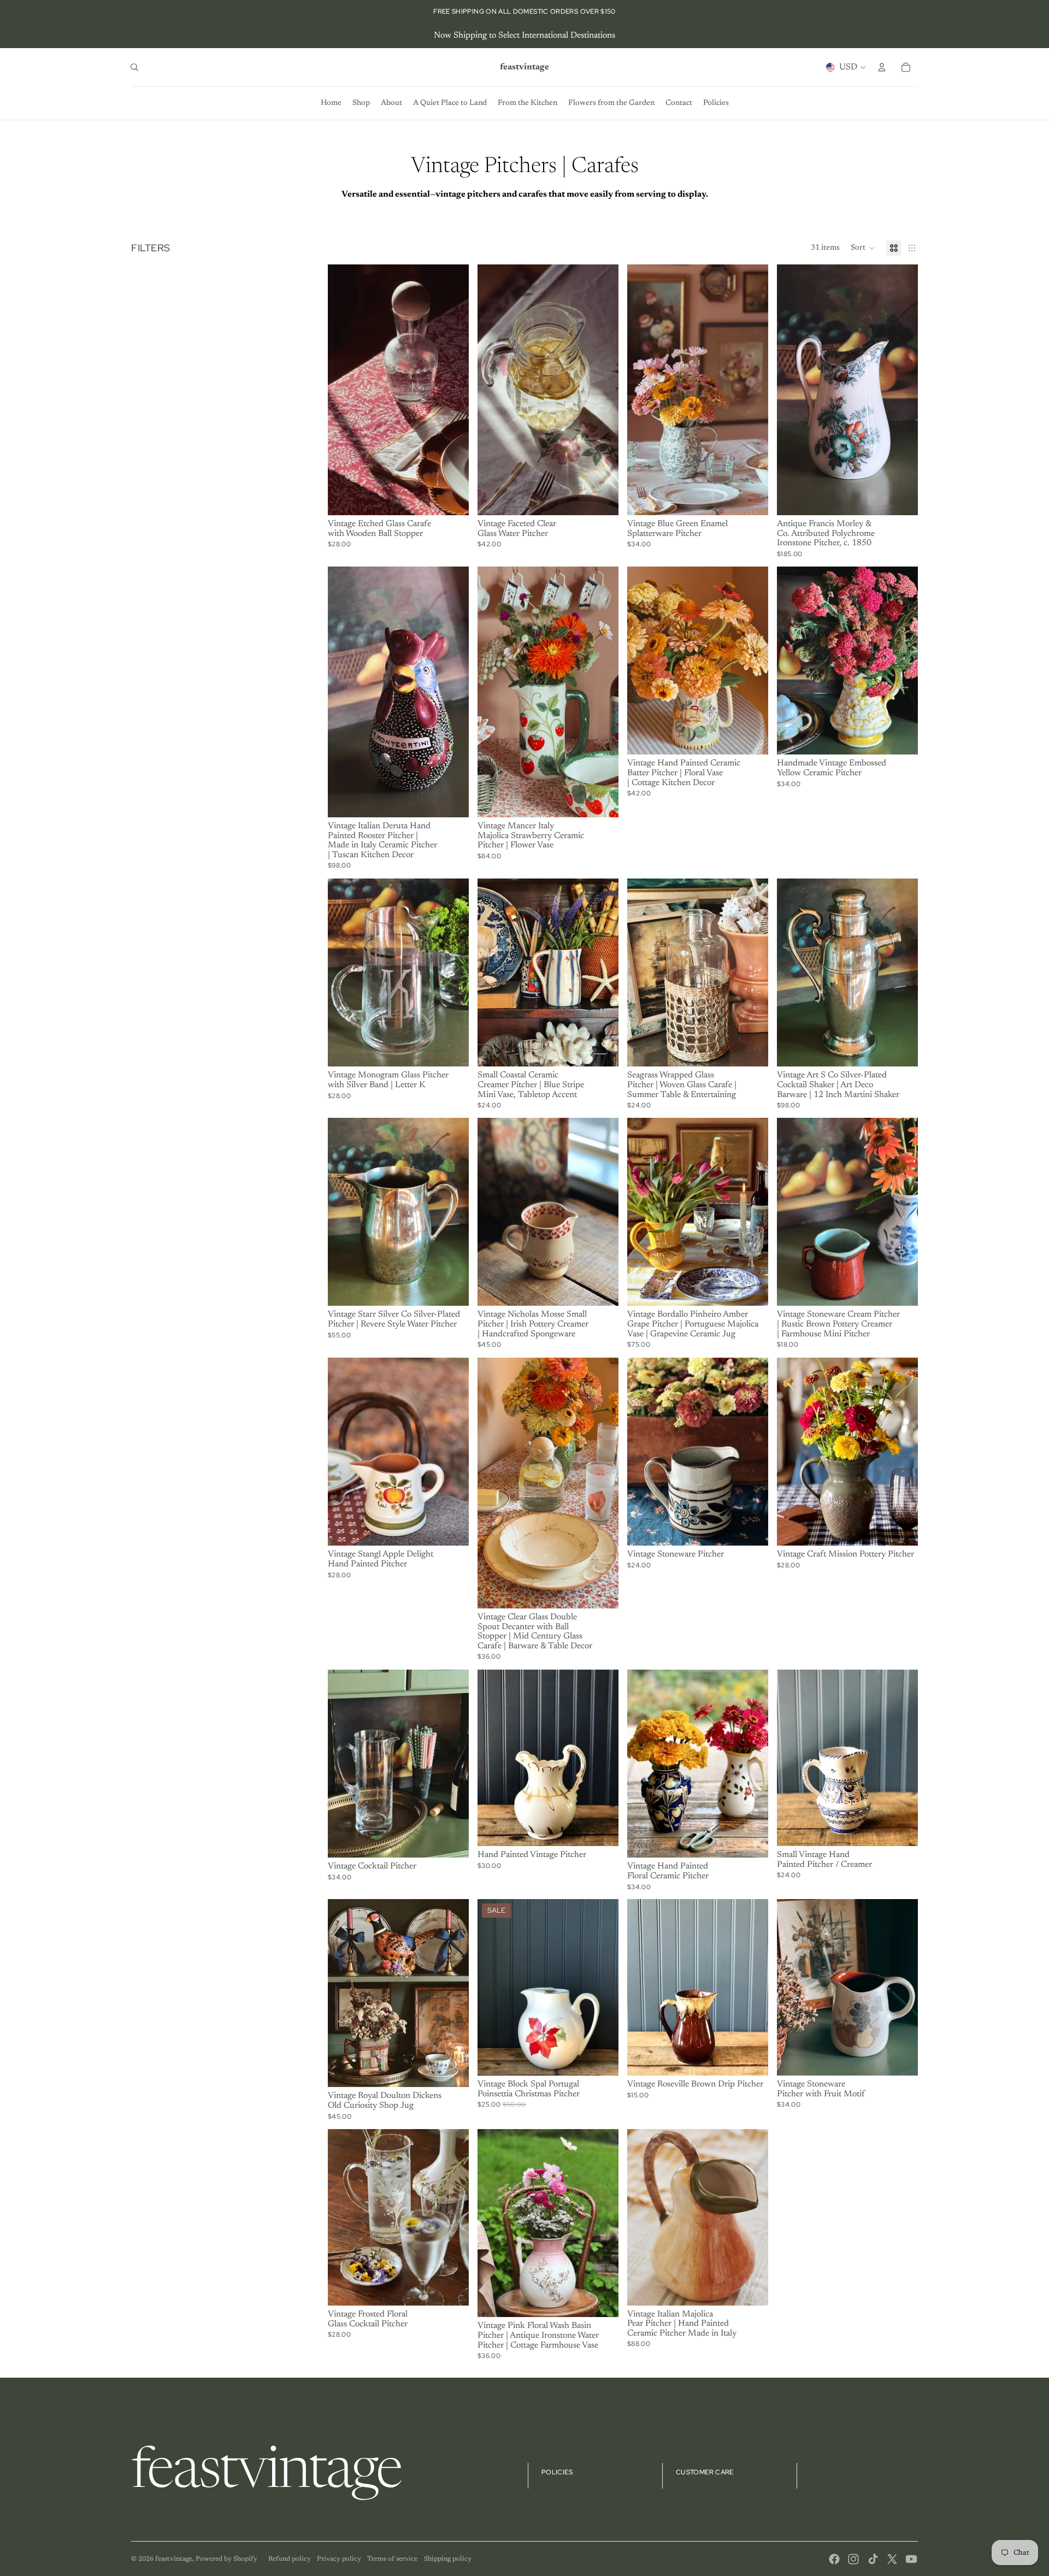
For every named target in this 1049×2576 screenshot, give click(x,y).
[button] (863, 248)
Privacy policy (339, 2559)
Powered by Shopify (226, 2559)
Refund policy (290, 2559)
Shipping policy (448, 2559)
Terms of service (392, 2559)
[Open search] (134, 67)
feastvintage (174, 2559)
